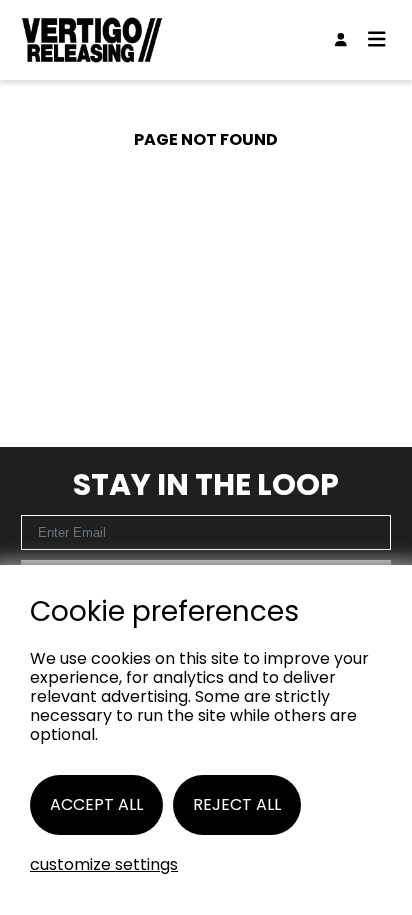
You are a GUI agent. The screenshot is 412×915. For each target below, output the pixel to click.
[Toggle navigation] (377, 40)
